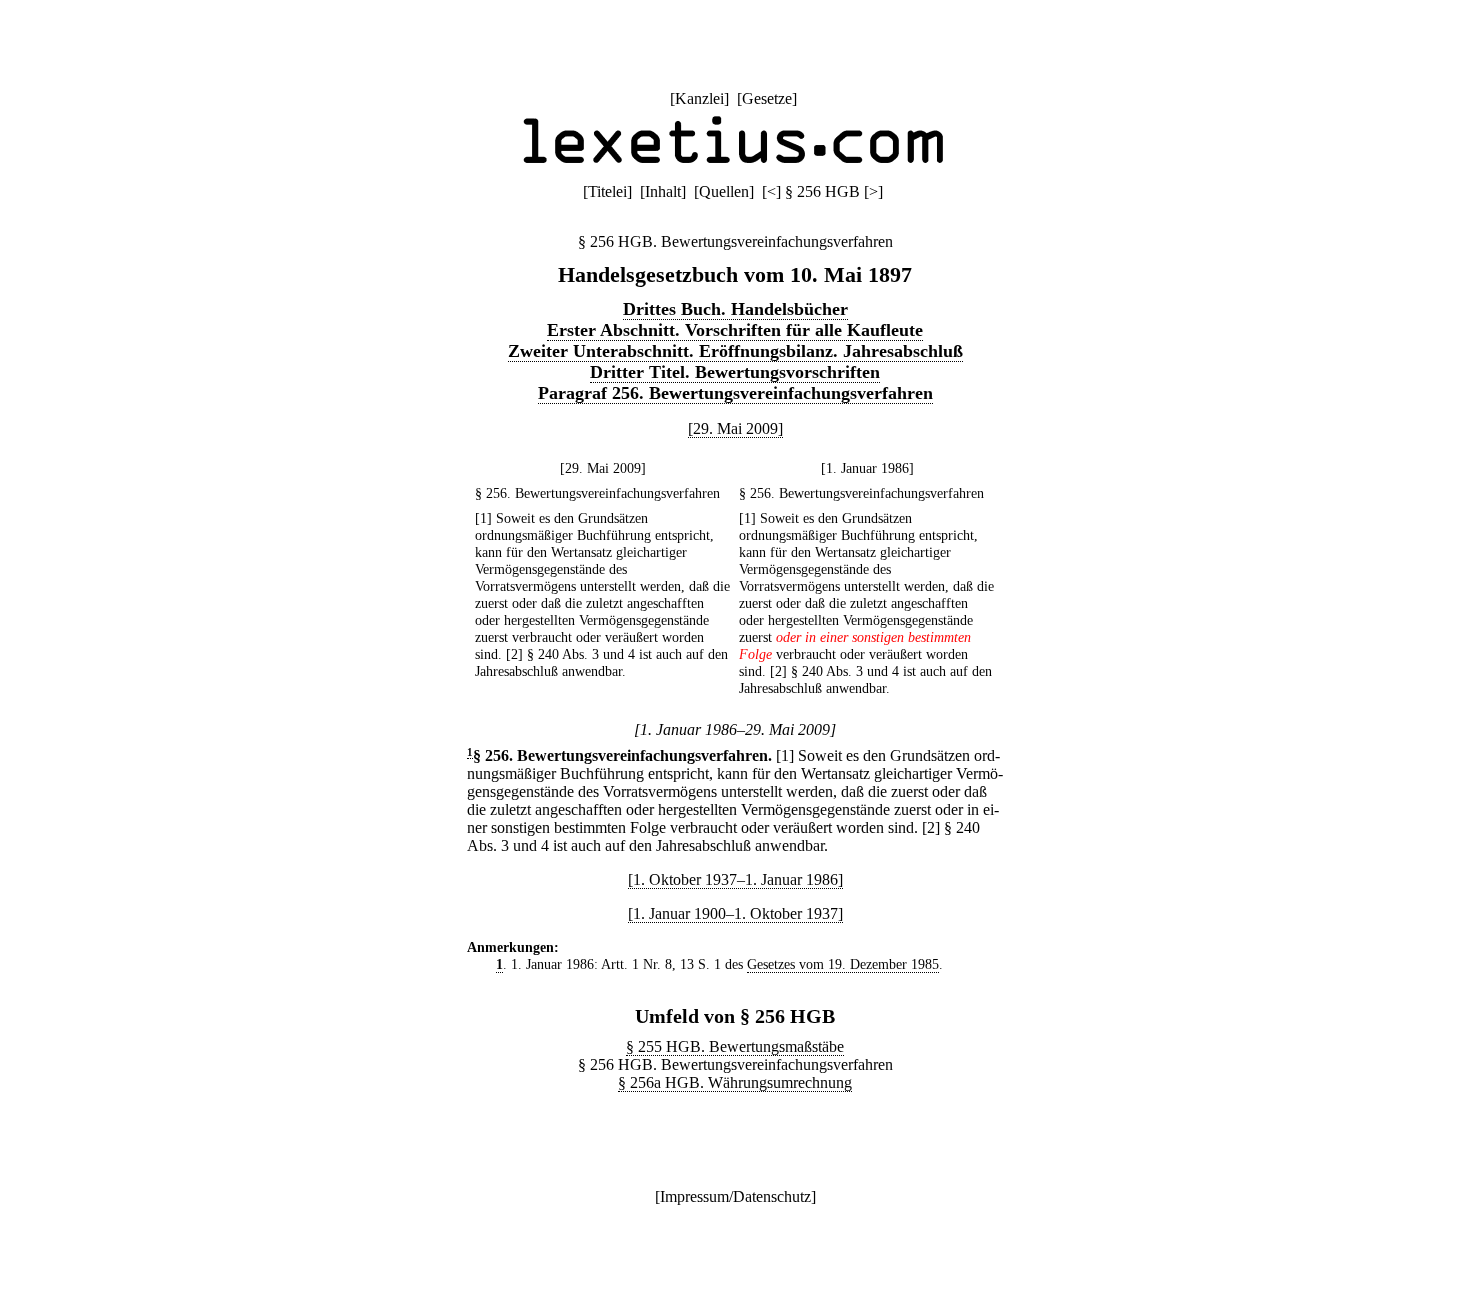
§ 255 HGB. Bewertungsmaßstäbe (735, 1046)
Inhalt (663, 191)
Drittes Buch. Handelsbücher (735, 309)
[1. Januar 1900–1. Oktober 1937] (735, 913)
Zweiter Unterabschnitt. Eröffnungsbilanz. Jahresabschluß (735, 351)
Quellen (724, 191)
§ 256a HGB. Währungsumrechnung (735, 1082)
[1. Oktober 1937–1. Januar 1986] (735, 879)
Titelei (607, 191)
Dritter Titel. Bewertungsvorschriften (735, 372)
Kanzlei (699, 98)
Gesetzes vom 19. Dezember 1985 (843, 964)
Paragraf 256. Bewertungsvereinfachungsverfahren (735, 393)
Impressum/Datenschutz (735, 1196)
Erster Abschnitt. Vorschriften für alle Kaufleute (735, 330)
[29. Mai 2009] (735, 428)
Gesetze (767, 98)
